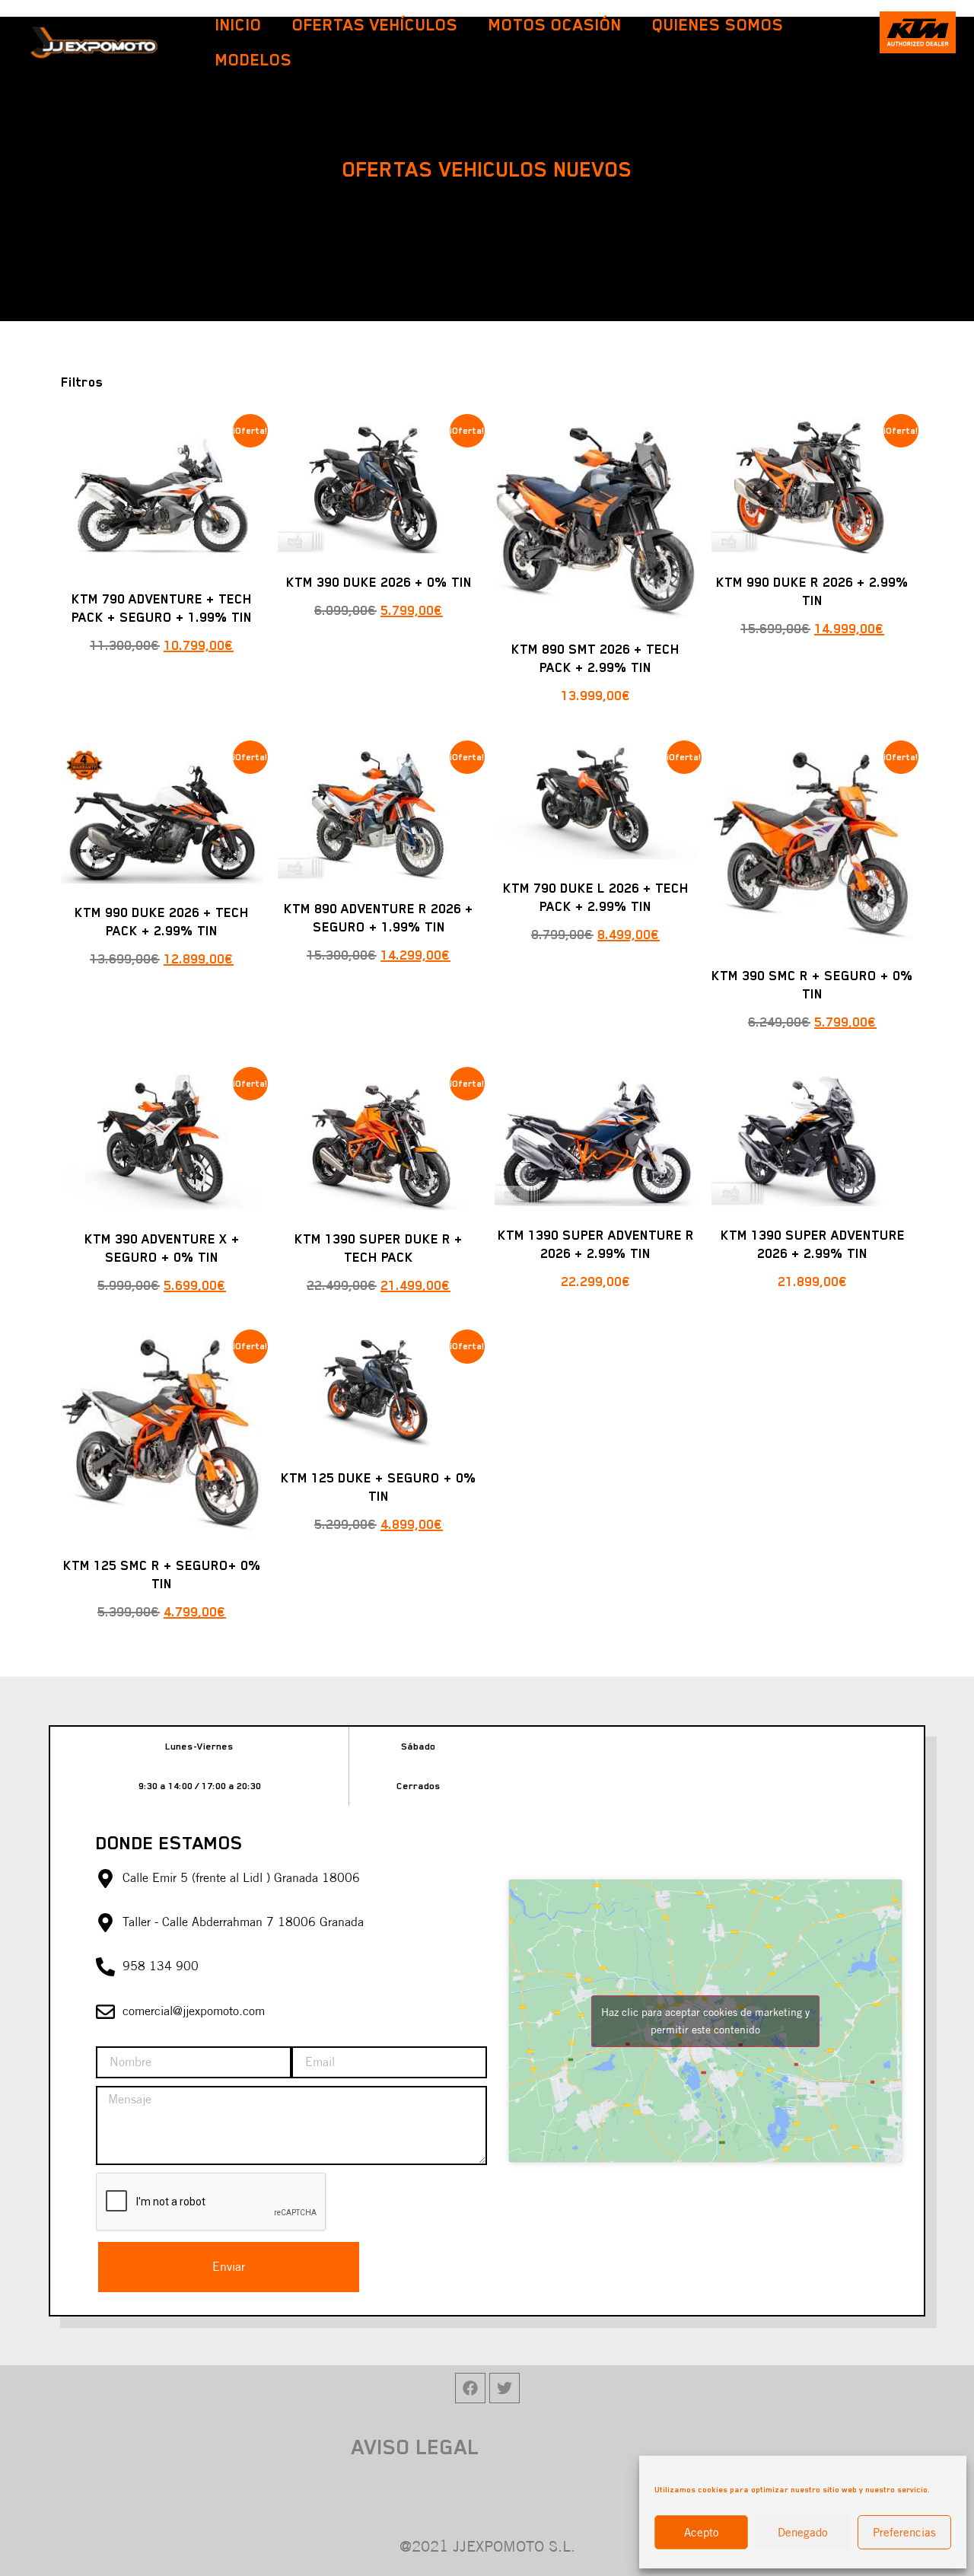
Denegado (803, 2532)
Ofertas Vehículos (375, 25)
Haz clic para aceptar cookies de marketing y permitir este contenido (705, 2021)
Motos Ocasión (555, 25)
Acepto (702, 2532)
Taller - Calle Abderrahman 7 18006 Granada (243, 1922)
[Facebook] (470, 2388)
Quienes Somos (718, 25)
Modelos (254, 60)
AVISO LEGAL (415, 2447)
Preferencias (904, 2532)
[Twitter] (505, 2388)
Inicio (239, 25)
